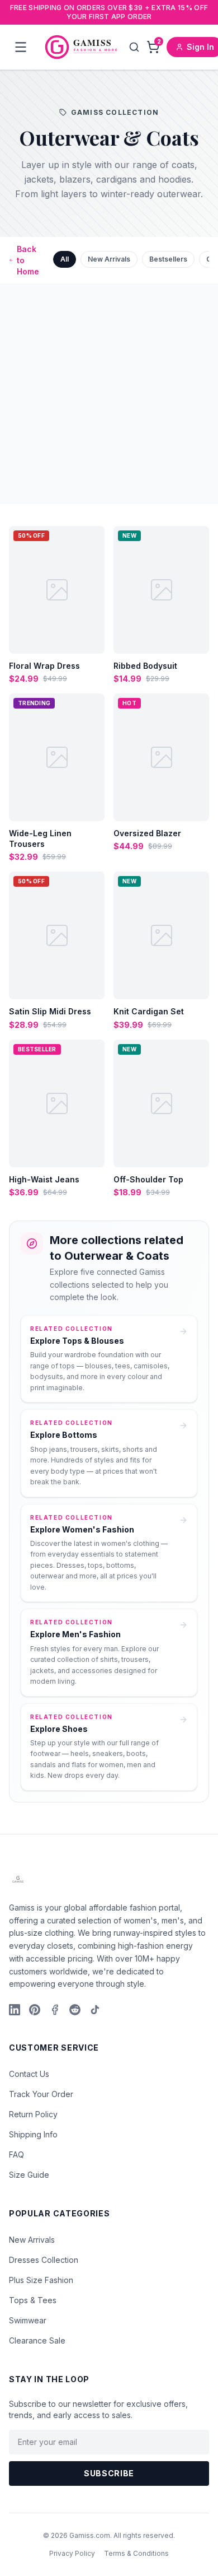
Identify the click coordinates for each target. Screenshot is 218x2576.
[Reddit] (75, 2010)
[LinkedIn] (15, 2010)
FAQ (16, 2155)
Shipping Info (33, 2134)
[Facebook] (55, 2010)
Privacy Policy (72, 2553)
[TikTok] (95, 2010)
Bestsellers (168, 259)
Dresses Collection (44, 2260)
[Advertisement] (109, 394)
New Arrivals (109, 259)
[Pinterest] (35, 2010)
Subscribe (109, 2473)
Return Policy (33, 2114)
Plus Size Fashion (41, 2280)
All (65, 259)
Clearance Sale (37, 2340)
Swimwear (28, 2320)
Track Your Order (41, 2094)
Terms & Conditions (136, 2553)
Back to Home (28, 260)
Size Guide (29, 2175)
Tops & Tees (33, 2300)
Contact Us (29, 2074)
